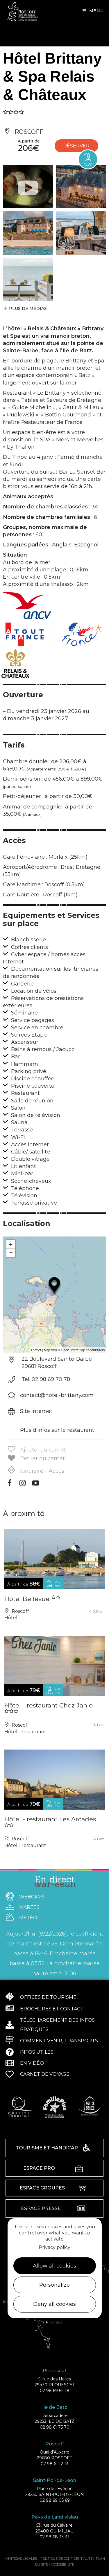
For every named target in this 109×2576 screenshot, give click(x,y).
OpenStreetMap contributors (83, 1350)
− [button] (11, 1253)
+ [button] (11, 1244)
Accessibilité (62, 2564)
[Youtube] (36, 1485)
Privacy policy (54, 2247)
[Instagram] (23, 1485)
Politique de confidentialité (66, 2559)
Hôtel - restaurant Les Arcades (50, 1819)
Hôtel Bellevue (28, 1599)
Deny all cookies (54, 2304)
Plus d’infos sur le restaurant (57, 1430)
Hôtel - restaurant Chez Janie (49, 1705)
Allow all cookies (54, 2266)
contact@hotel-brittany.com (57, 1395)
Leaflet (36, 1350)
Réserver (76, 146)
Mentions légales (21, 2559)
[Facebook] (9, 1485)
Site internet (36, 1411)
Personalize (54, 2285)
